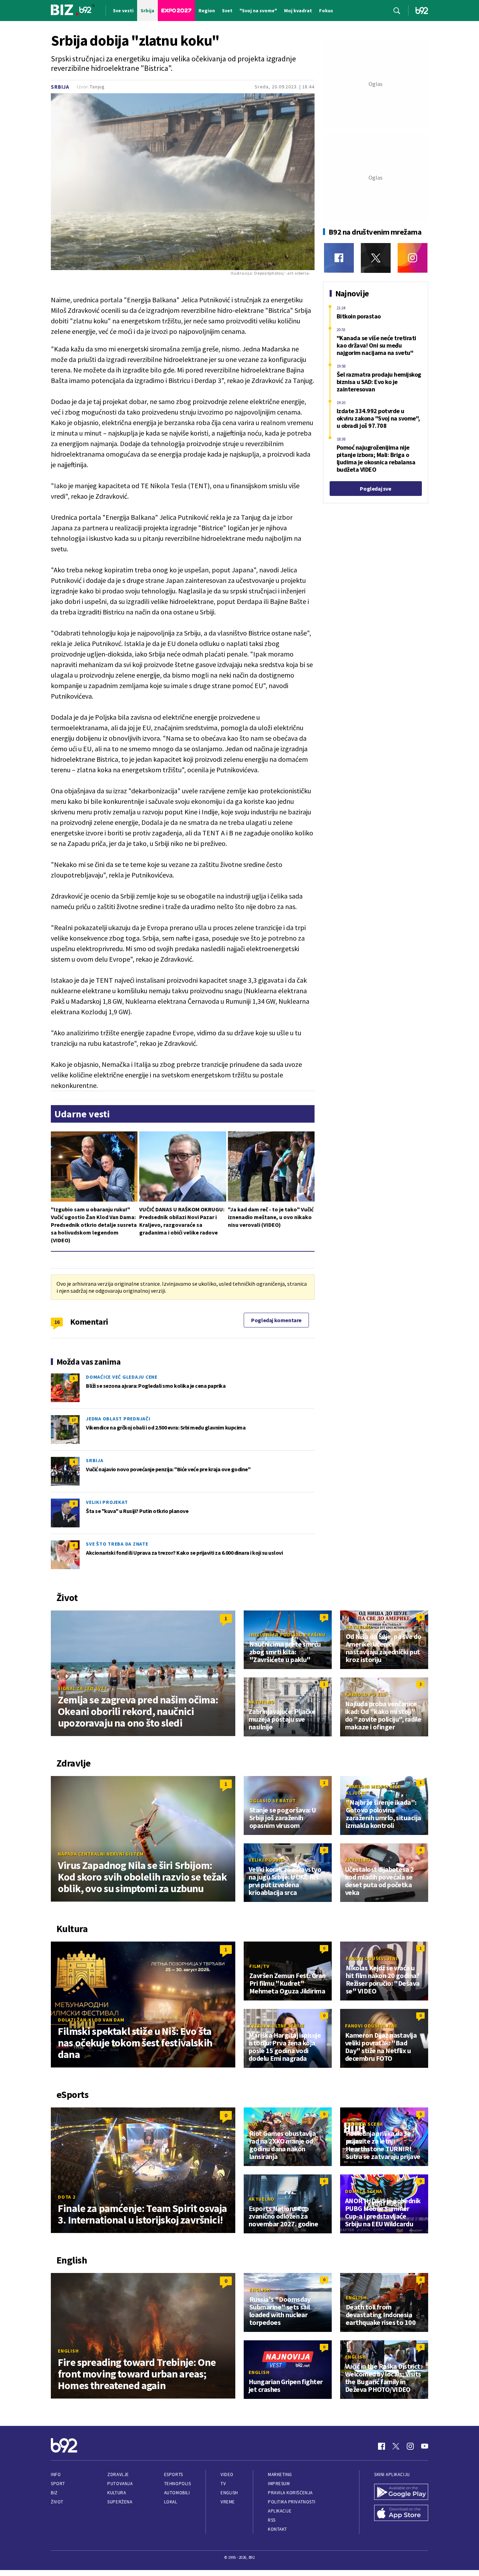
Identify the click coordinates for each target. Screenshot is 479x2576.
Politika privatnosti (292, 2502)
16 (57, 1322)
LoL (254, 2124)
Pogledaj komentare (276, 1320)
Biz (54, 2493)
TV (223, 2484)
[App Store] (401, 2514)
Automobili (177, 2493)
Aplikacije (280, 2511)
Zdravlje (118, 2474)
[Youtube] (425, 2446)
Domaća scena (364, 2124)
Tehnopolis (177, 2484)
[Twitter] (376, 258)
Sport (58, 2484)
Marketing (280, 2474)
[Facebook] (339, 258)
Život (57, 2502)
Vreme (228, 2502)
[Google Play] (401, 2493)
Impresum (279, 2484)
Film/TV (259, 1966)
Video (227, 2474)
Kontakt (278, 2529)
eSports (174, 2474)
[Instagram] (413, 258)
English (68, 2351)
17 (74, 1420)
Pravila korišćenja (290, 2493)
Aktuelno (359, 1627)
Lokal (171, 2502)
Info (56, 2474)
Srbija (60, 87)
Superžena (120, 2502)
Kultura (117, 2493)
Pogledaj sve (375, 489)
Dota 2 (67, 2197)
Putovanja (120, 2484)
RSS (272, 2520)
